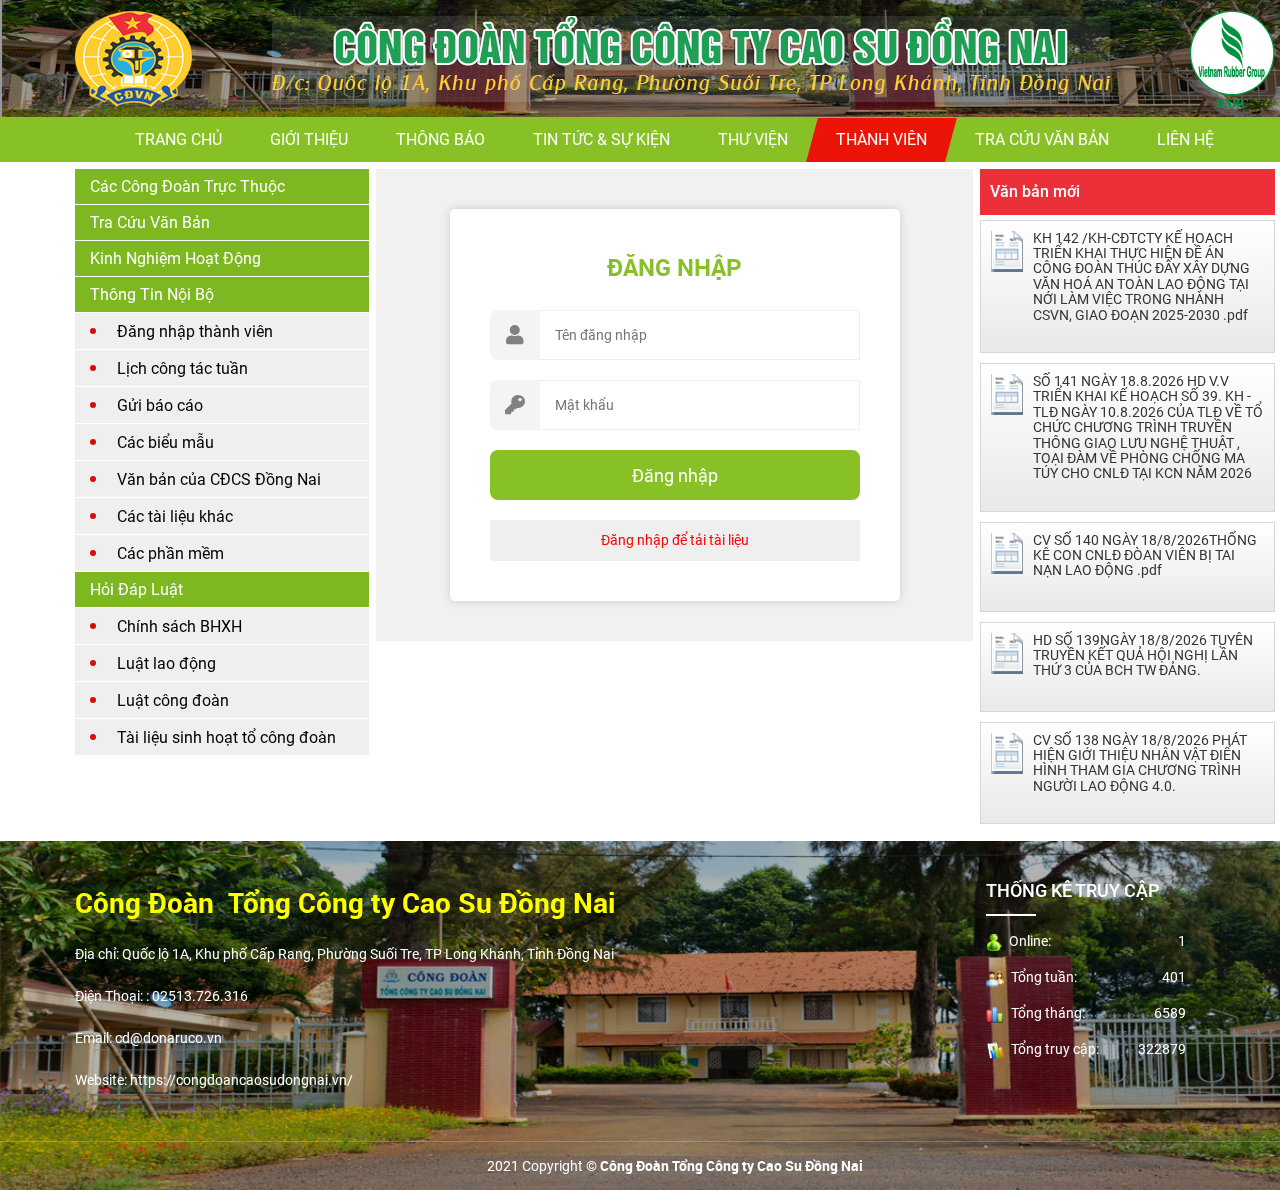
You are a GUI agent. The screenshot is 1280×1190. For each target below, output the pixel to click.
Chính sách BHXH (179, 626)
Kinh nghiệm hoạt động (175, 258)
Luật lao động (166, 663)
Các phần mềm (170, 553)
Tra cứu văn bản (1042, 139)
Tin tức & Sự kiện (601, 139)
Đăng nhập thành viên (195, 331)
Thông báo (440, 139)
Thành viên (881, 139)
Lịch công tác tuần (182, 368)
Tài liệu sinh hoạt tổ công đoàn (226, 737)
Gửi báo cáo (160, 405)
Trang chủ (178, 139)
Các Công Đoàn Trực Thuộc (187, 186)
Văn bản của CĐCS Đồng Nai (219, 479)
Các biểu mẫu (165, 442)
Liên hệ (1185, 139)
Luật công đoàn (173, 700)
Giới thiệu (309, 139)
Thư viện (753, 139)
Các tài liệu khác (175, 516)
